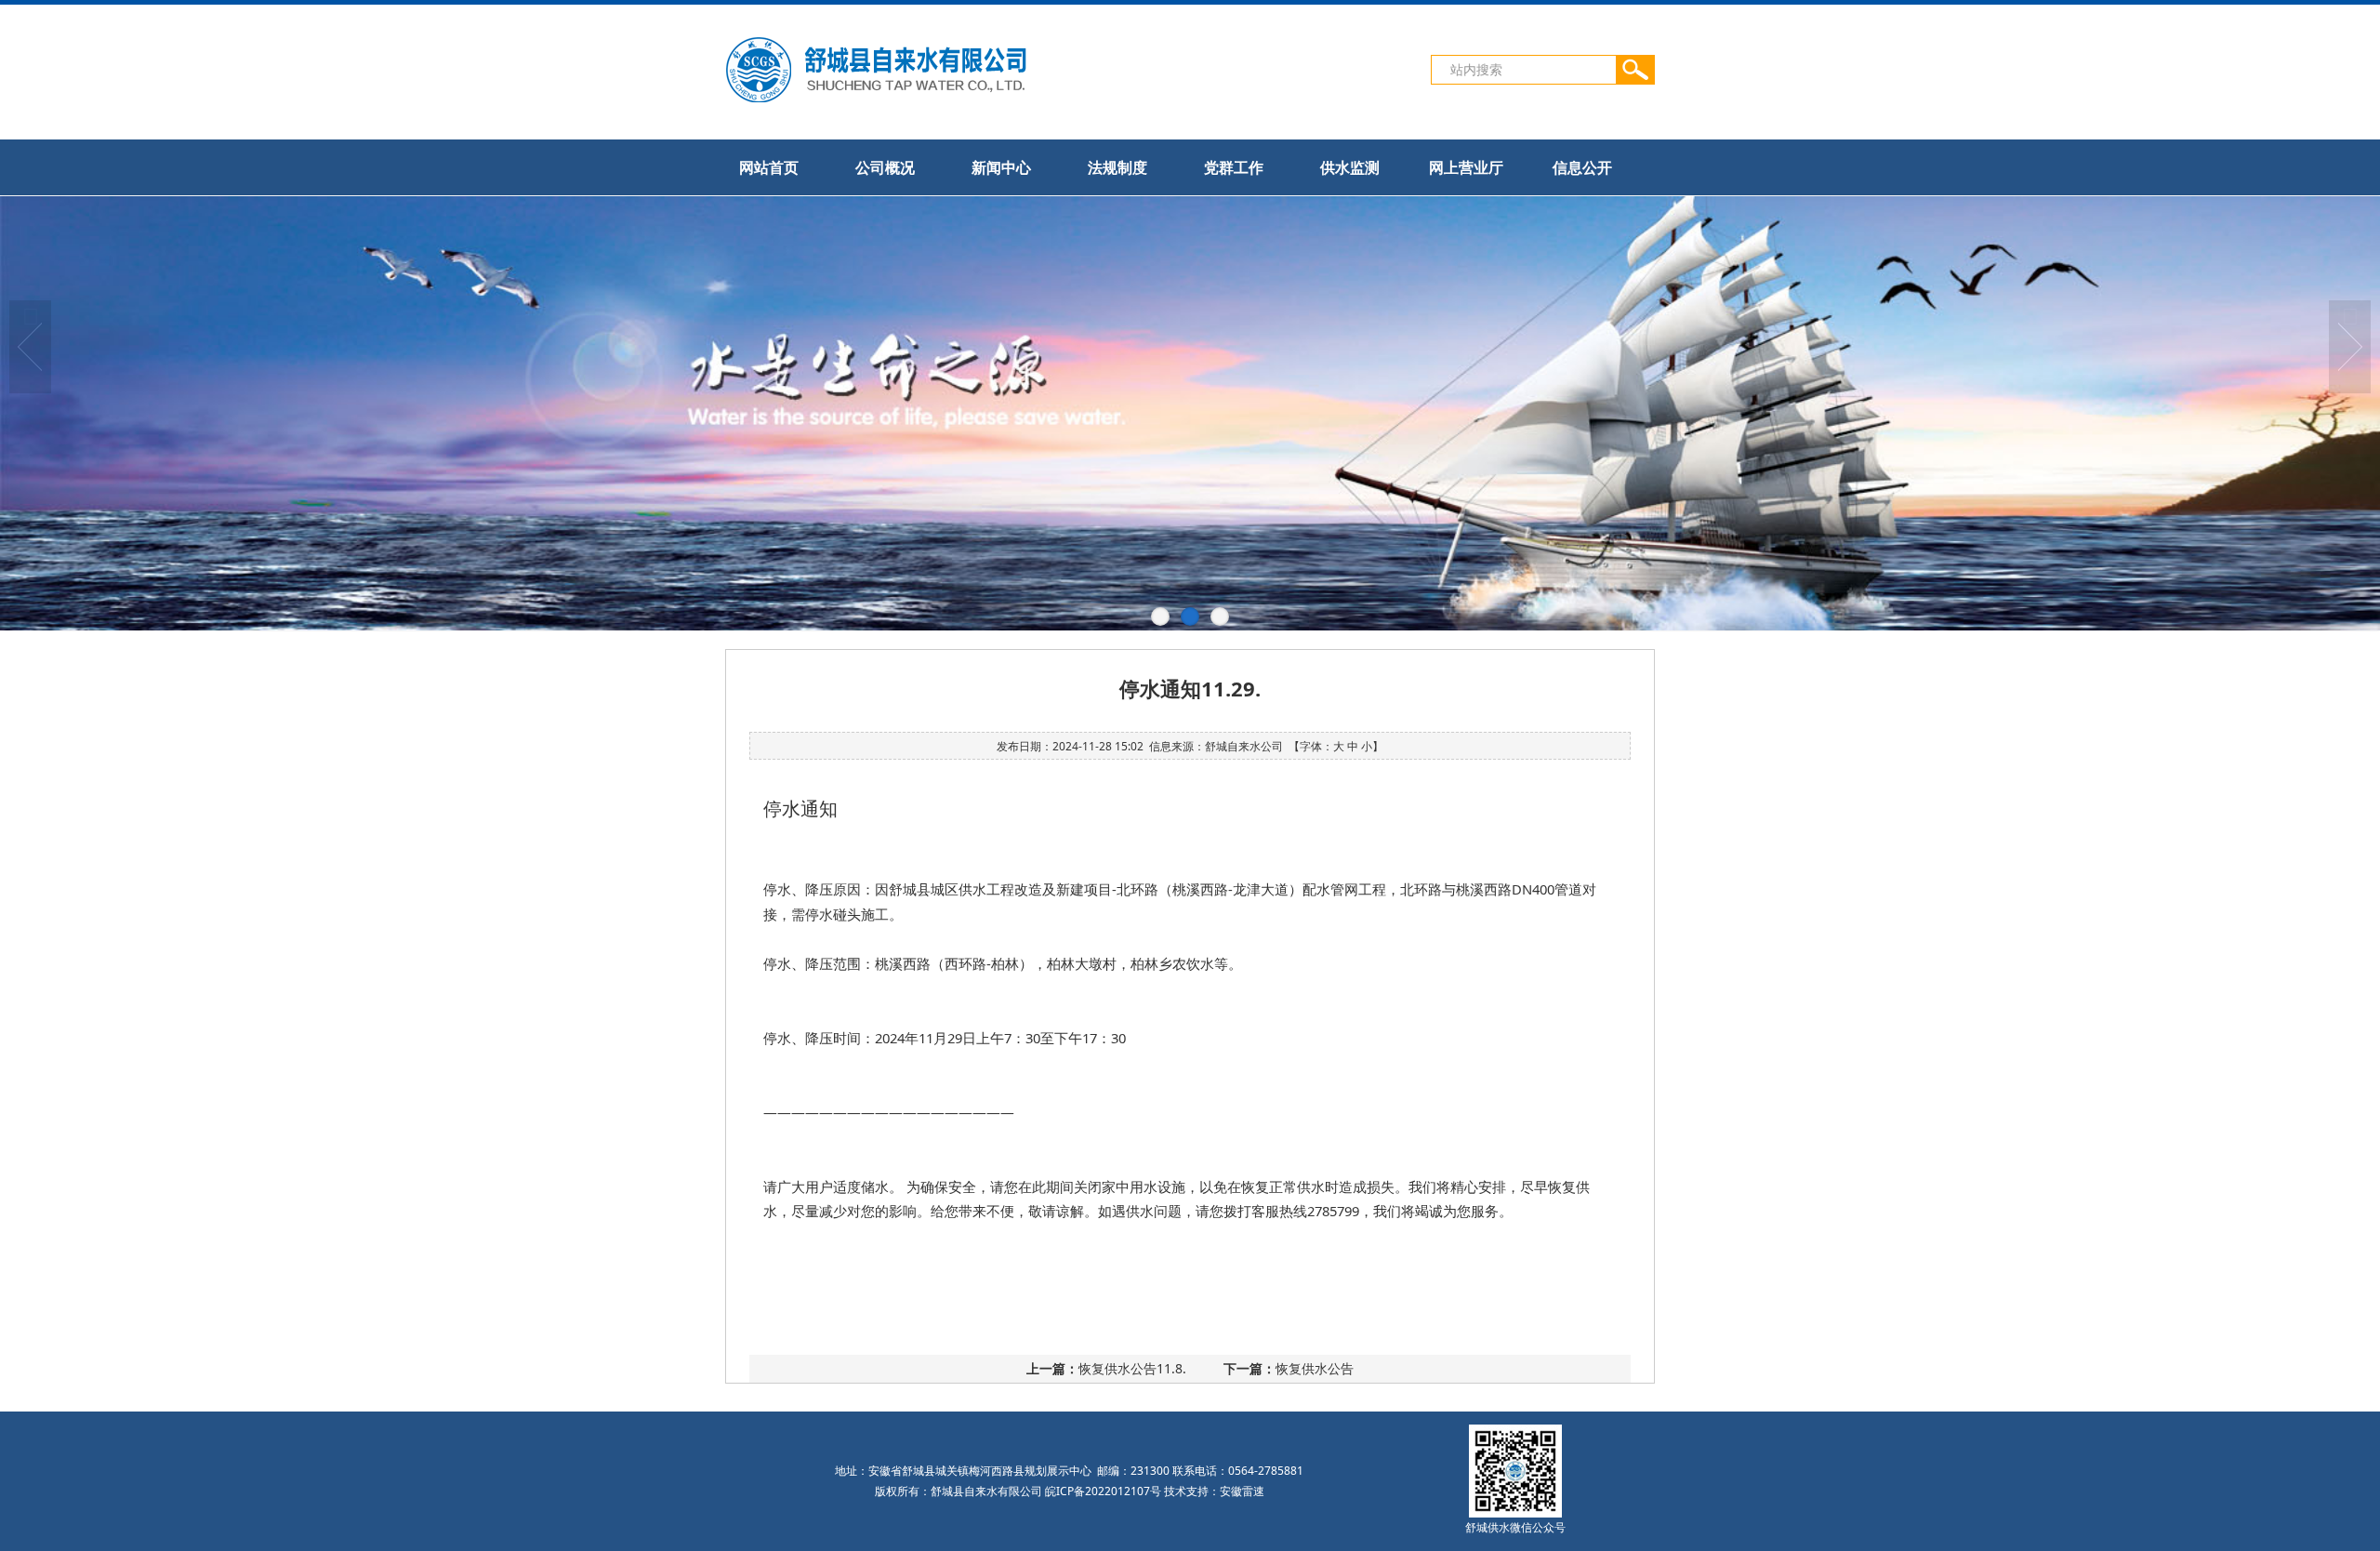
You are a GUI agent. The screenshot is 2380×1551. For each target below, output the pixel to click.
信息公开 (1582, 167)
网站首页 (769, 167)
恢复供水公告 (1315, 1368)
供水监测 (1350, 167)
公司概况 (885, 167)
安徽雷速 (1242, 1491)
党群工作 (1234, 167)
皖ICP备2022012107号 (1103, 1491)
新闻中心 (1001, 167)
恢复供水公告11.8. (1132, 1368)
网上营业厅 (1466, 167)
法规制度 (1117, 167)
